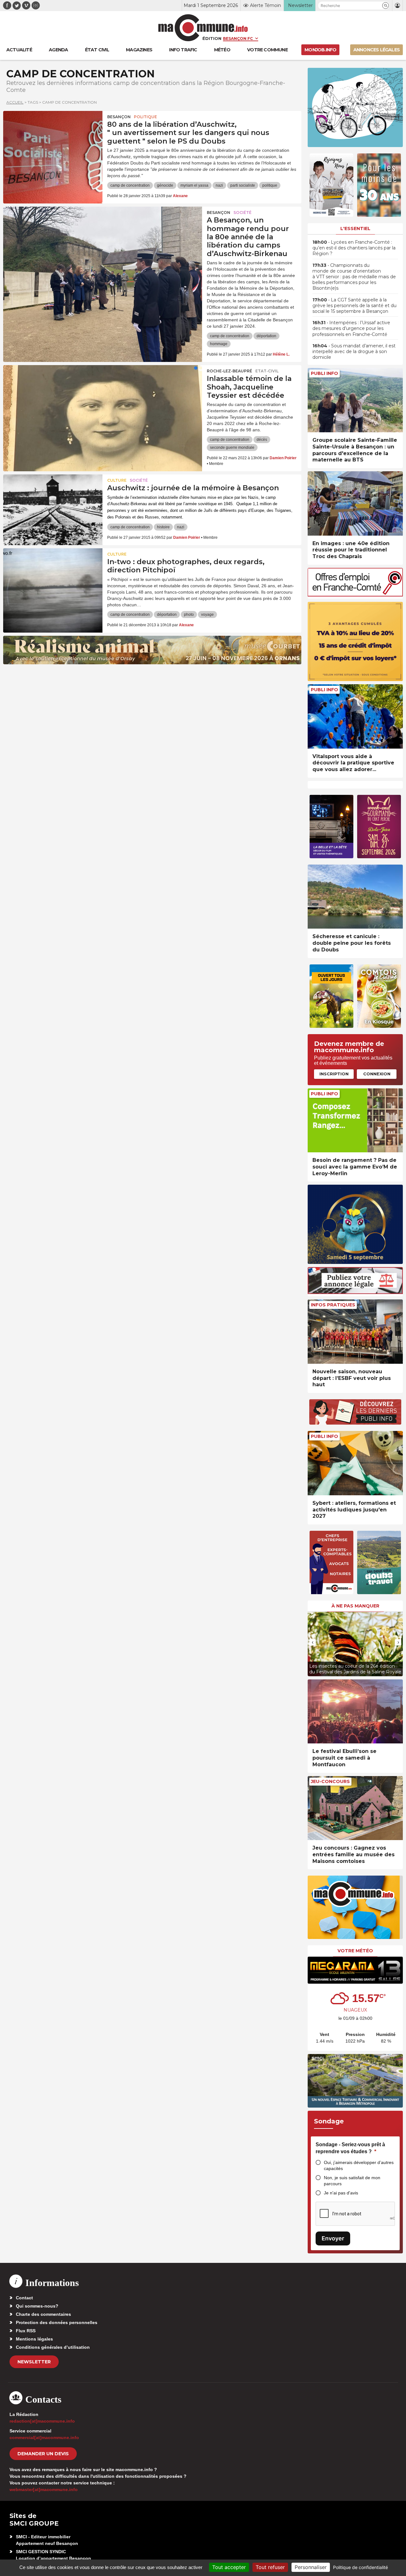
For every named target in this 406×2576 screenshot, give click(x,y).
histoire (163, 527)
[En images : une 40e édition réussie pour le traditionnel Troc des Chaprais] (355, 503)
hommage (219, 344)
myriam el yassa (194, 185)
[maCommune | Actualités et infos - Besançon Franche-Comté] (203, 28)
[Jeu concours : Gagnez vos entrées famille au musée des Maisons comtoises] (355, 1808)
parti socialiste (243, 185)
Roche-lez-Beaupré (229, 371)
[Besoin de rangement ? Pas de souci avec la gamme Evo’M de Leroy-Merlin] (355, 1121)
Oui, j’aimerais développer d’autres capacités (359, 2165)
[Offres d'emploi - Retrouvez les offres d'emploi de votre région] (355, 595)
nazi (219, 185)
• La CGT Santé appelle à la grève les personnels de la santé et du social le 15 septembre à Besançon (354, 306)
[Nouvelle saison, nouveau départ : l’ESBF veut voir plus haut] (355, 1332)
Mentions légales (34, 2339)
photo (189, 615)
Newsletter (34, 2362)
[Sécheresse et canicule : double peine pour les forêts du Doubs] (355, 897)
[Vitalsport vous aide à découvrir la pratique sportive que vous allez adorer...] (355, 716)
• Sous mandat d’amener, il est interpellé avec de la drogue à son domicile (354, 351)
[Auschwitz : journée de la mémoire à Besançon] (53, 503)
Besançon (119, 117)
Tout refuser (270, 2567)
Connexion (377, 1074)
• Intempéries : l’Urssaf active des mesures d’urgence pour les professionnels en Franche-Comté (351, 328)
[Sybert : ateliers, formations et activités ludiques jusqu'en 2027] (355, 1463)
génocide (165, 185)
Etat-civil (267, 371)
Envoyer (333, 2238)
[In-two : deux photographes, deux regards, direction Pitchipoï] (53, 577)
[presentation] (312, 1642)
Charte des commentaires (43, 2314)
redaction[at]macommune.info (42, 2421)
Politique (145, 117)
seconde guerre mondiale (232, 448)
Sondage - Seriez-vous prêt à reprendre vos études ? (350, 2148)
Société (242, 213)
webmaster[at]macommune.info (44, 2489)
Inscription (334, 1074)
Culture (117, 480)
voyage (207, 615)
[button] (386, 6)
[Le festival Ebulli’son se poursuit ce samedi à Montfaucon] (355, 1712)
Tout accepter (229, 2567)
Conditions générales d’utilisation (53, 2347)
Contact (24, 2298)
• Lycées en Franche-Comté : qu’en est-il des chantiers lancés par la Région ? (354, 248)
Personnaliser (311, 2567)
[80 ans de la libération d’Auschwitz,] (53, 139)
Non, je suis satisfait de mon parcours (352, 2181)
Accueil (15, 102)
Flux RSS (26, 2331)
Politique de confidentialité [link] (360, 2567)
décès (262, 440)
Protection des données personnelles (57, 2322)
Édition (212, 38)
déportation (266, 336)
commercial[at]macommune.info (44, 2438)
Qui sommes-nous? (37, 2306)
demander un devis (43, 2454)
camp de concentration (130, 185)
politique (270, 185)
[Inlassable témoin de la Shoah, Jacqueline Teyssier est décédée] (103, 394)
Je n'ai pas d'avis (341, 2193)
